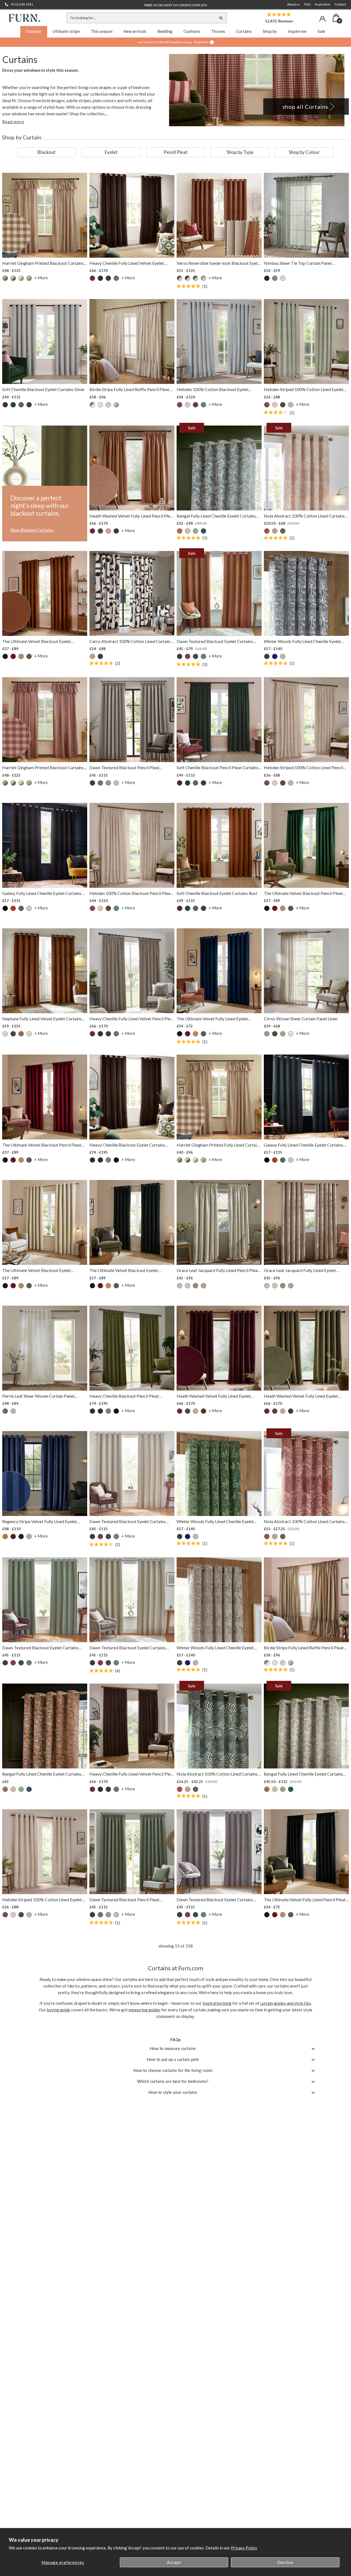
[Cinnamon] (188, 278)
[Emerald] (267, 656)
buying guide (59, 2010)
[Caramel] (21, 656)
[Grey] (29, 1537)
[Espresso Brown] (116, 531)
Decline (285, 2562)
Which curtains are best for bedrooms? (173, 2081)
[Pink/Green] (29, 278)
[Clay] (92, 656)
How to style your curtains (173, 2092)
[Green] (196, 278)
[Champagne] (5, 1034)
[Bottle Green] (13, 405)
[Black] (267, 278)
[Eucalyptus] (116, 278)
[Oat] (275, 531)
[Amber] (180, 531)
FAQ (307, 4)
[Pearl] (291, 1034)
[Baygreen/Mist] (5, 278)
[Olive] (283, 531)
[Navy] (116, 1160)
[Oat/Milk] (108, 405)
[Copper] (13, 908)
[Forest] (275, 1034)
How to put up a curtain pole (173, 2059)
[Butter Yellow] (100, 405)
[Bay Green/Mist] (92, 405)
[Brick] (188, 656)
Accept (174, 2562)
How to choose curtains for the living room (173, 2070)
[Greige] (108, 1160)
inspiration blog (217, 2003)
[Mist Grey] (180, 1286)
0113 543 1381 (22, 4)
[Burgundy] (13, 656)
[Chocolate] (29, 405)
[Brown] (100, 278)
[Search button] (221, 18)
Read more (13, 122)
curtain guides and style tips (286, 2003)
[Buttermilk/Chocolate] (13, 278)
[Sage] (196, 531)
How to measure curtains (173, 2048)
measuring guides (145, 2010)
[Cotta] (108, 531)
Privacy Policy (244, 2548)
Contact (340, 4)
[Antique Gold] (5, 1537)
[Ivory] (29, 908)
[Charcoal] (108, 278)
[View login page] (322, 19)
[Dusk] (100, 656)
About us (294, 4)
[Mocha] (203, 278)
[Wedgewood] (203, 531)
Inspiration (323, 4)
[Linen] (188, 531)
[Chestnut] (267, 531)
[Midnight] (275, 656)
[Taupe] (283, 656)
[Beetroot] (92, 278)
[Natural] (21, 278)
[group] (47, 152)
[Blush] (188, 405)
